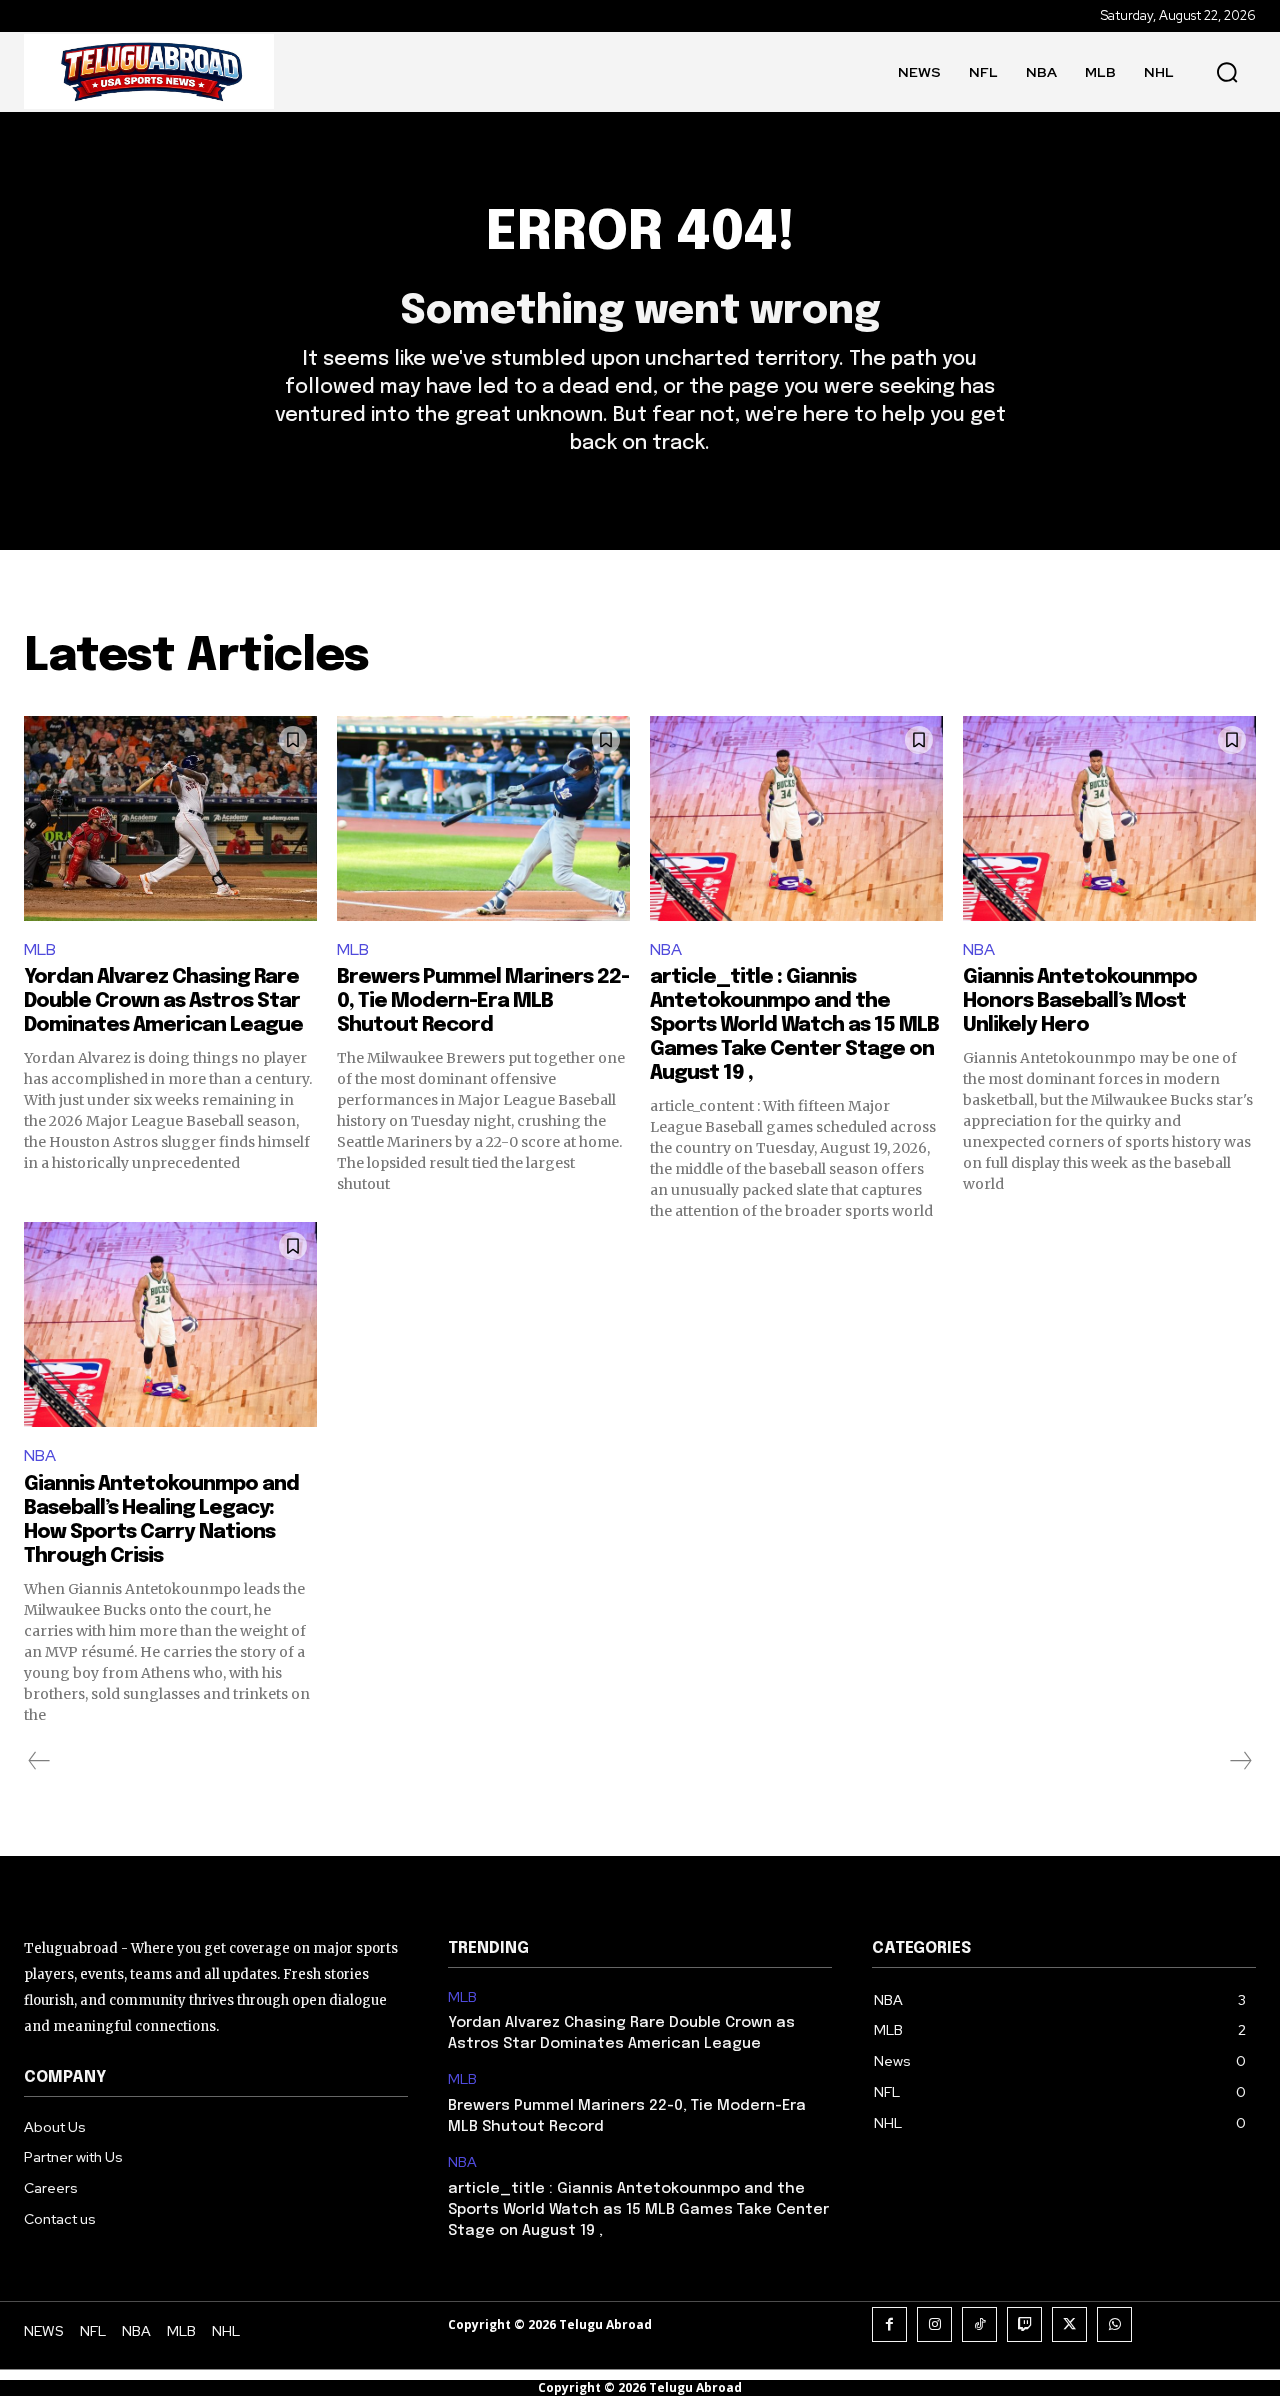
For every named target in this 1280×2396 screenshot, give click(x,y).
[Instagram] (934, 2324)
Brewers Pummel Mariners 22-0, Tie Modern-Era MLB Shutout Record (483, 1001)
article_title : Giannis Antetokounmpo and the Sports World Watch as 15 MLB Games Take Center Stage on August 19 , (794, 1025)
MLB (40, 949)
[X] (1069, 2324)
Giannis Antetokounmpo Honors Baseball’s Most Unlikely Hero (1080, 1001)
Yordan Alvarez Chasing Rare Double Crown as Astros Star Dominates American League (163, 1001)
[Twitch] (1024, 2324)
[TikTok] (979, 2324)
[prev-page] (39, 1761)
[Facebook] (889, 2324)
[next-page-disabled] (1240, 1761)
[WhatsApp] (1114, 2324)
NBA (666, 949)
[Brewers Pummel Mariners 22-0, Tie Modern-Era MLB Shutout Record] (483, 818)
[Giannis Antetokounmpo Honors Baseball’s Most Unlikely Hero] (1109, 818)
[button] (1227, 72)
